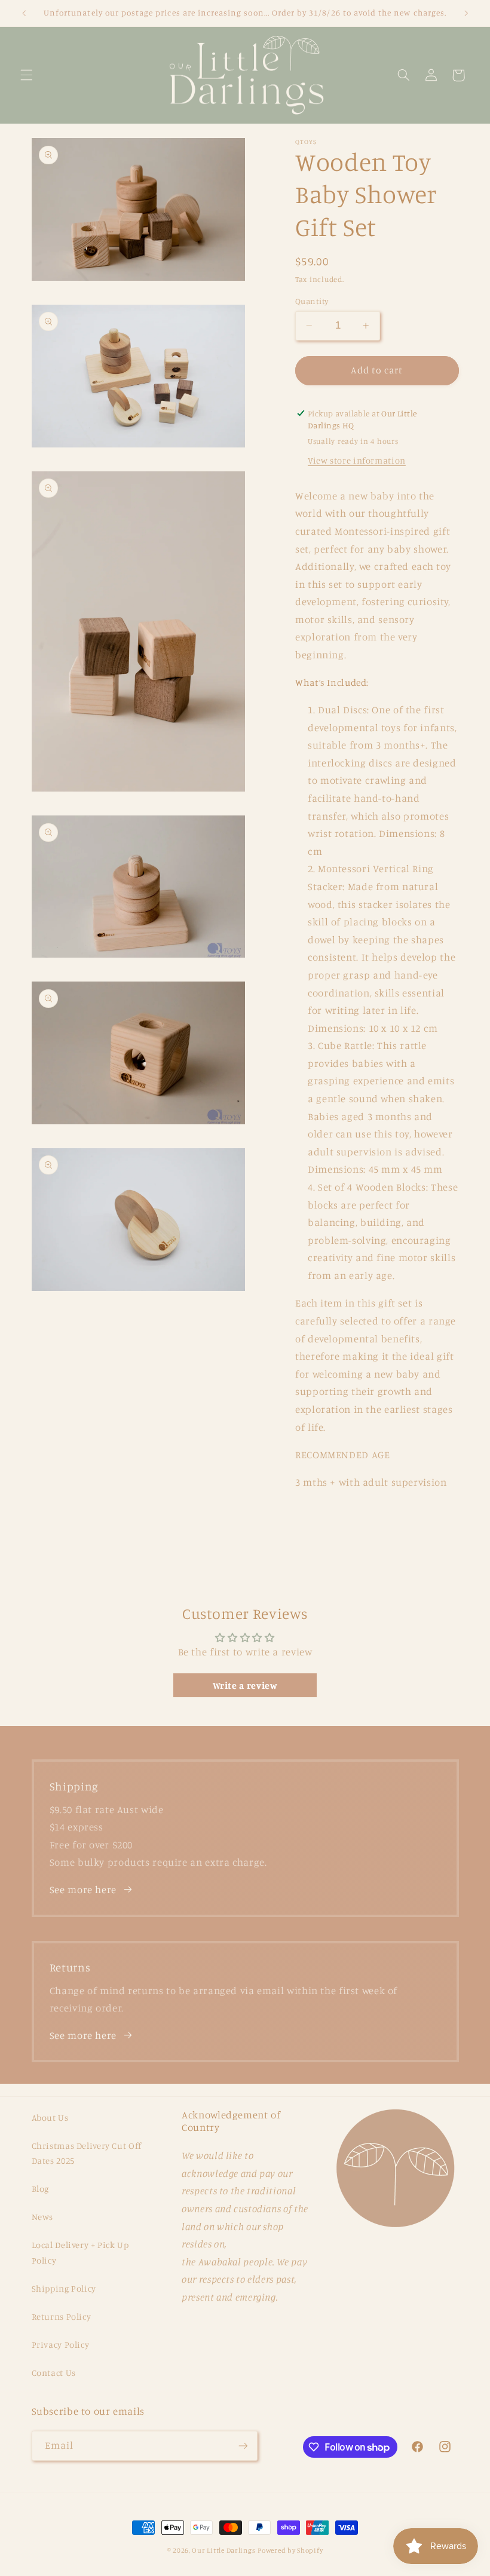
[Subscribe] (243, 2445)
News (43, 2217)
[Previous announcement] (24, 13)
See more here (83, 1890)
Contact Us (54, 2373)
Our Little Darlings (223, 2550)
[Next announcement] (466, 13)
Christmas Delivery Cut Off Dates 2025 (87, 2153)
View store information (357, 460)
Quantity (312, 301)
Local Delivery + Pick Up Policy (80, 2253)
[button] (26, 75)
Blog (41, 2189)
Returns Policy (62, 2316)
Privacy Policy (61, 2345)
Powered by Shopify (290, 2550)
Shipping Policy (64, 2288)
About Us (50, 2117)
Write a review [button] (245, 1685)
